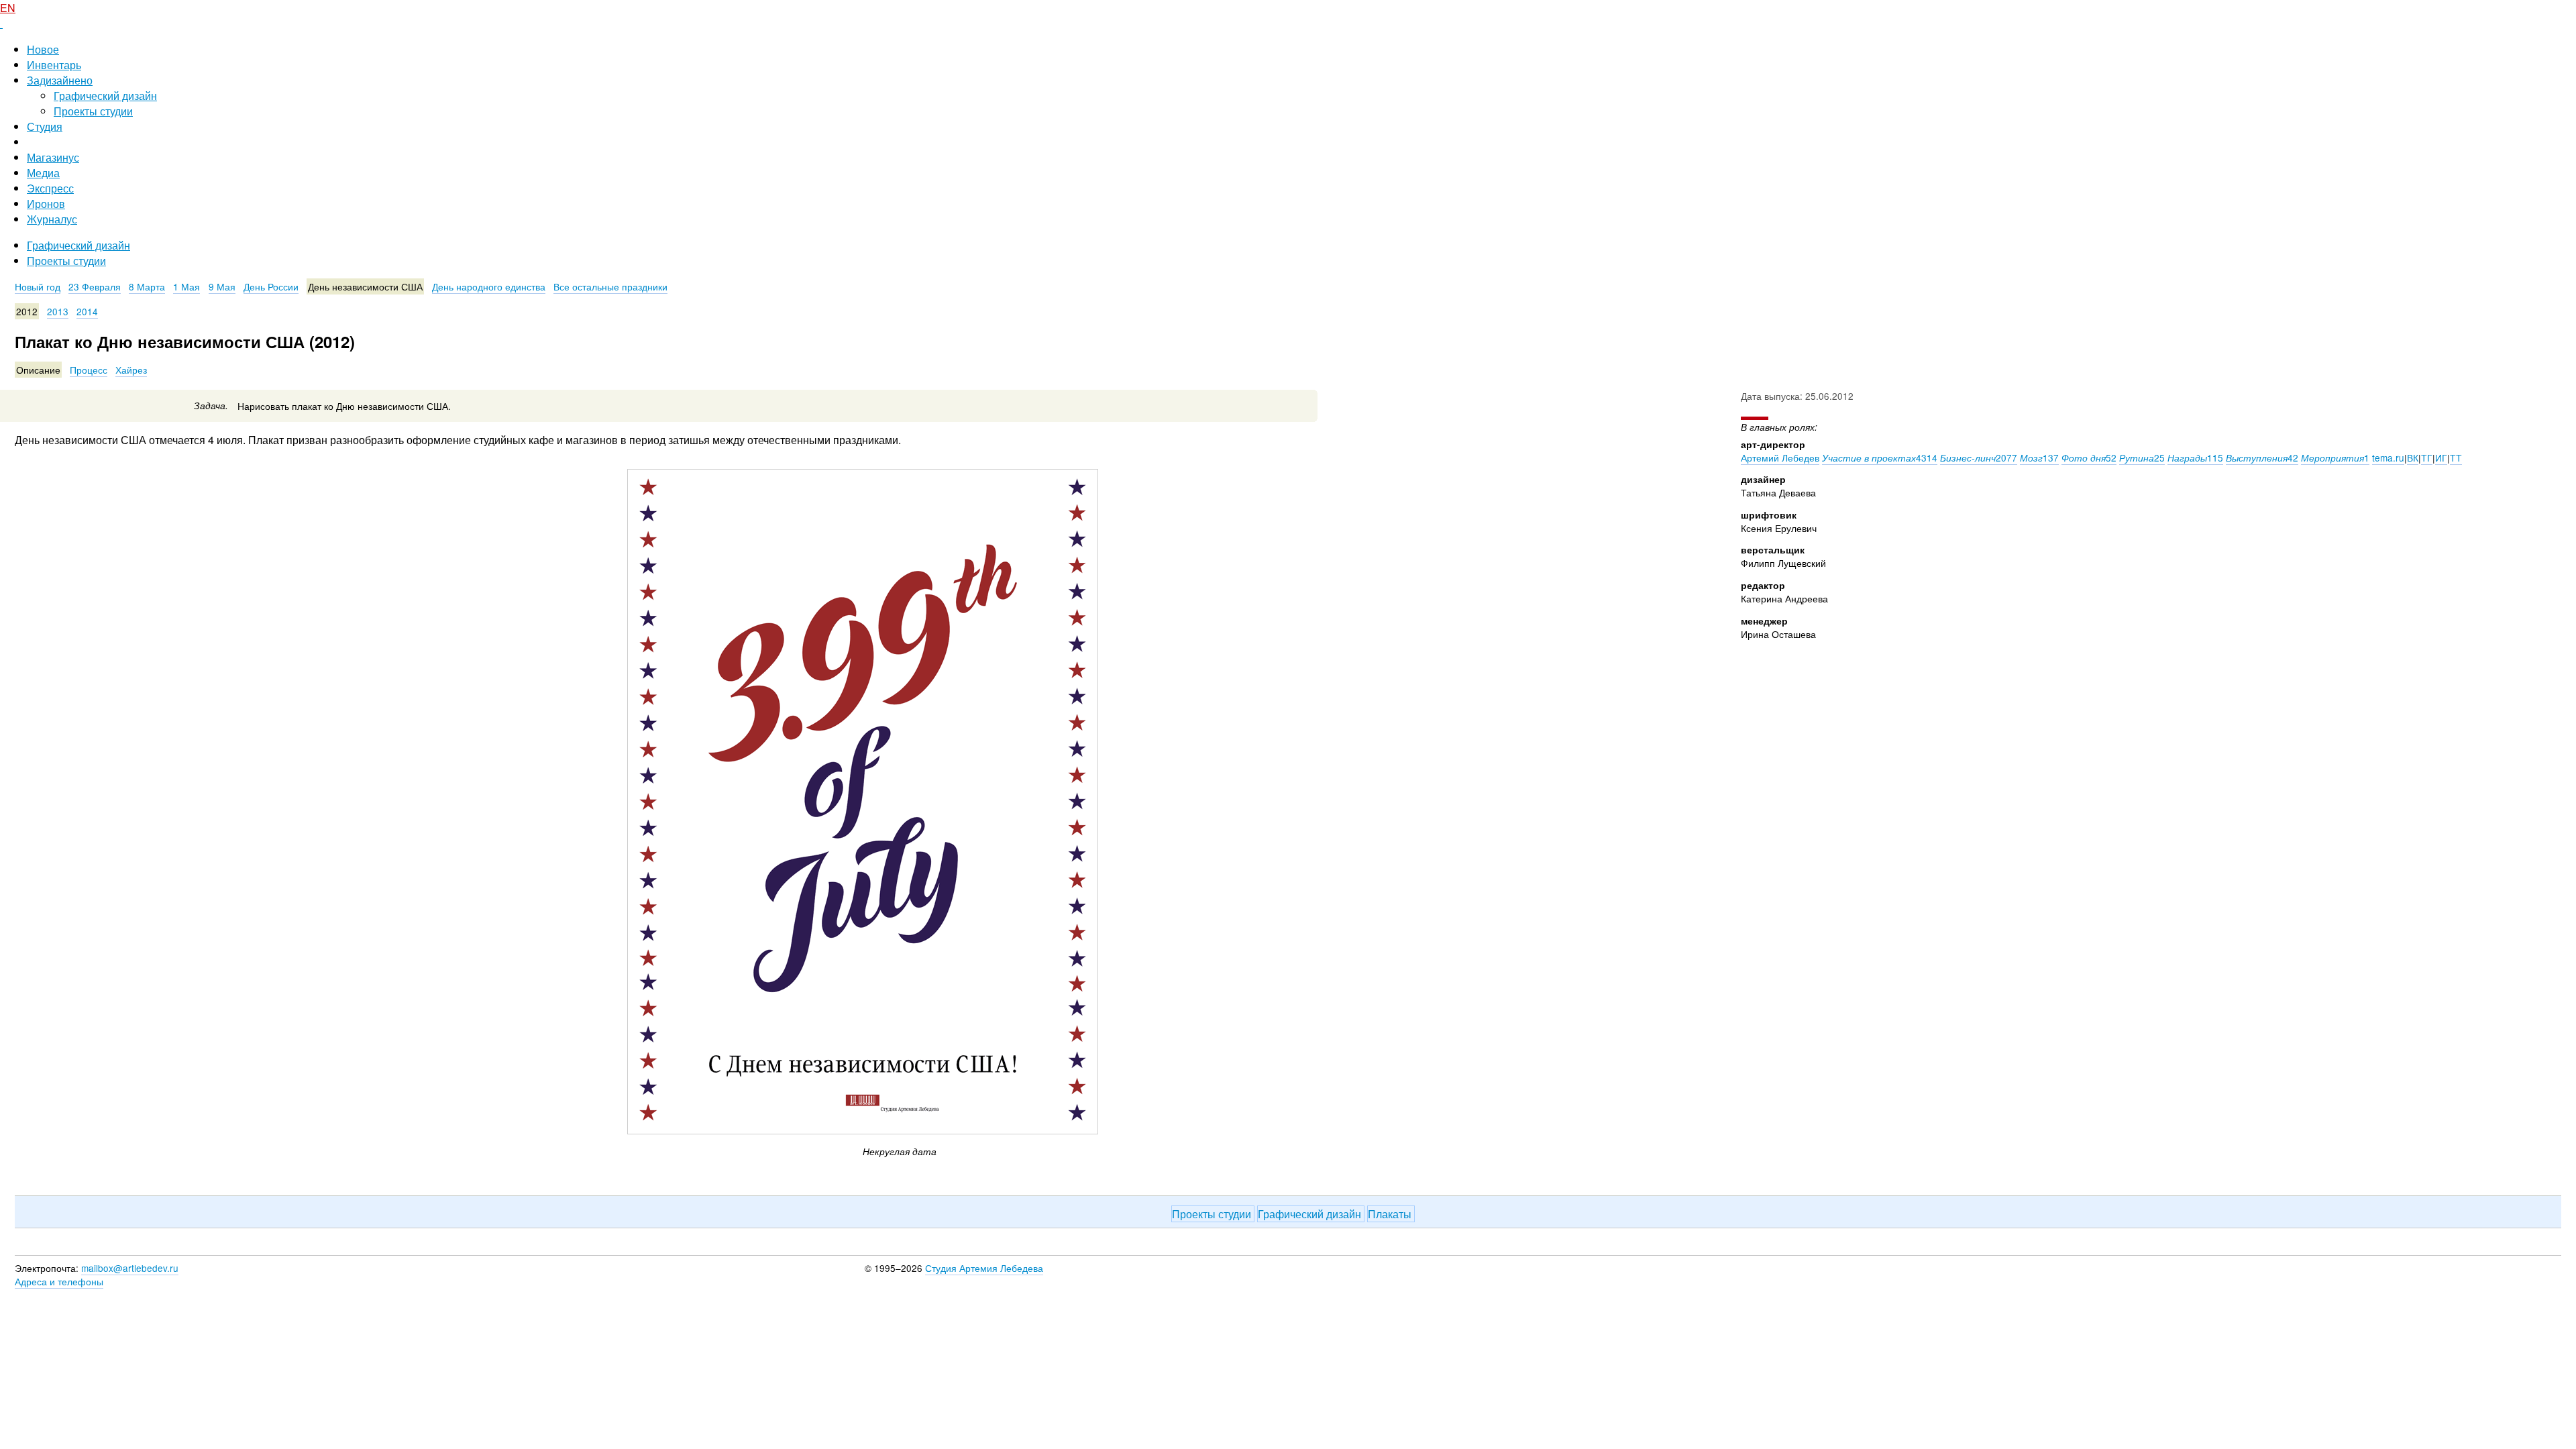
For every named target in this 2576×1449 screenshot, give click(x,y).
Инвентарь (54, 65)
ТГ (2427, 458)
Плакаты (1391, 1214)
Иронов (46, 204)
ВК (2413, 458)
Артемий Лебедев (1780, 458)
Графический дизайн (105, 96)
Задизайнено (60, 80)
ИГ (2441, 458)
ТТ (2456, 458)
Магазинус (53, 157)
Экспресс (50, 188)
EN (8, 8)
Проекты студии (93, 111)
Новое (43, 49)
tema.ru (2388, 458)
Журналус (52, 219)
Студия (45, 126)
